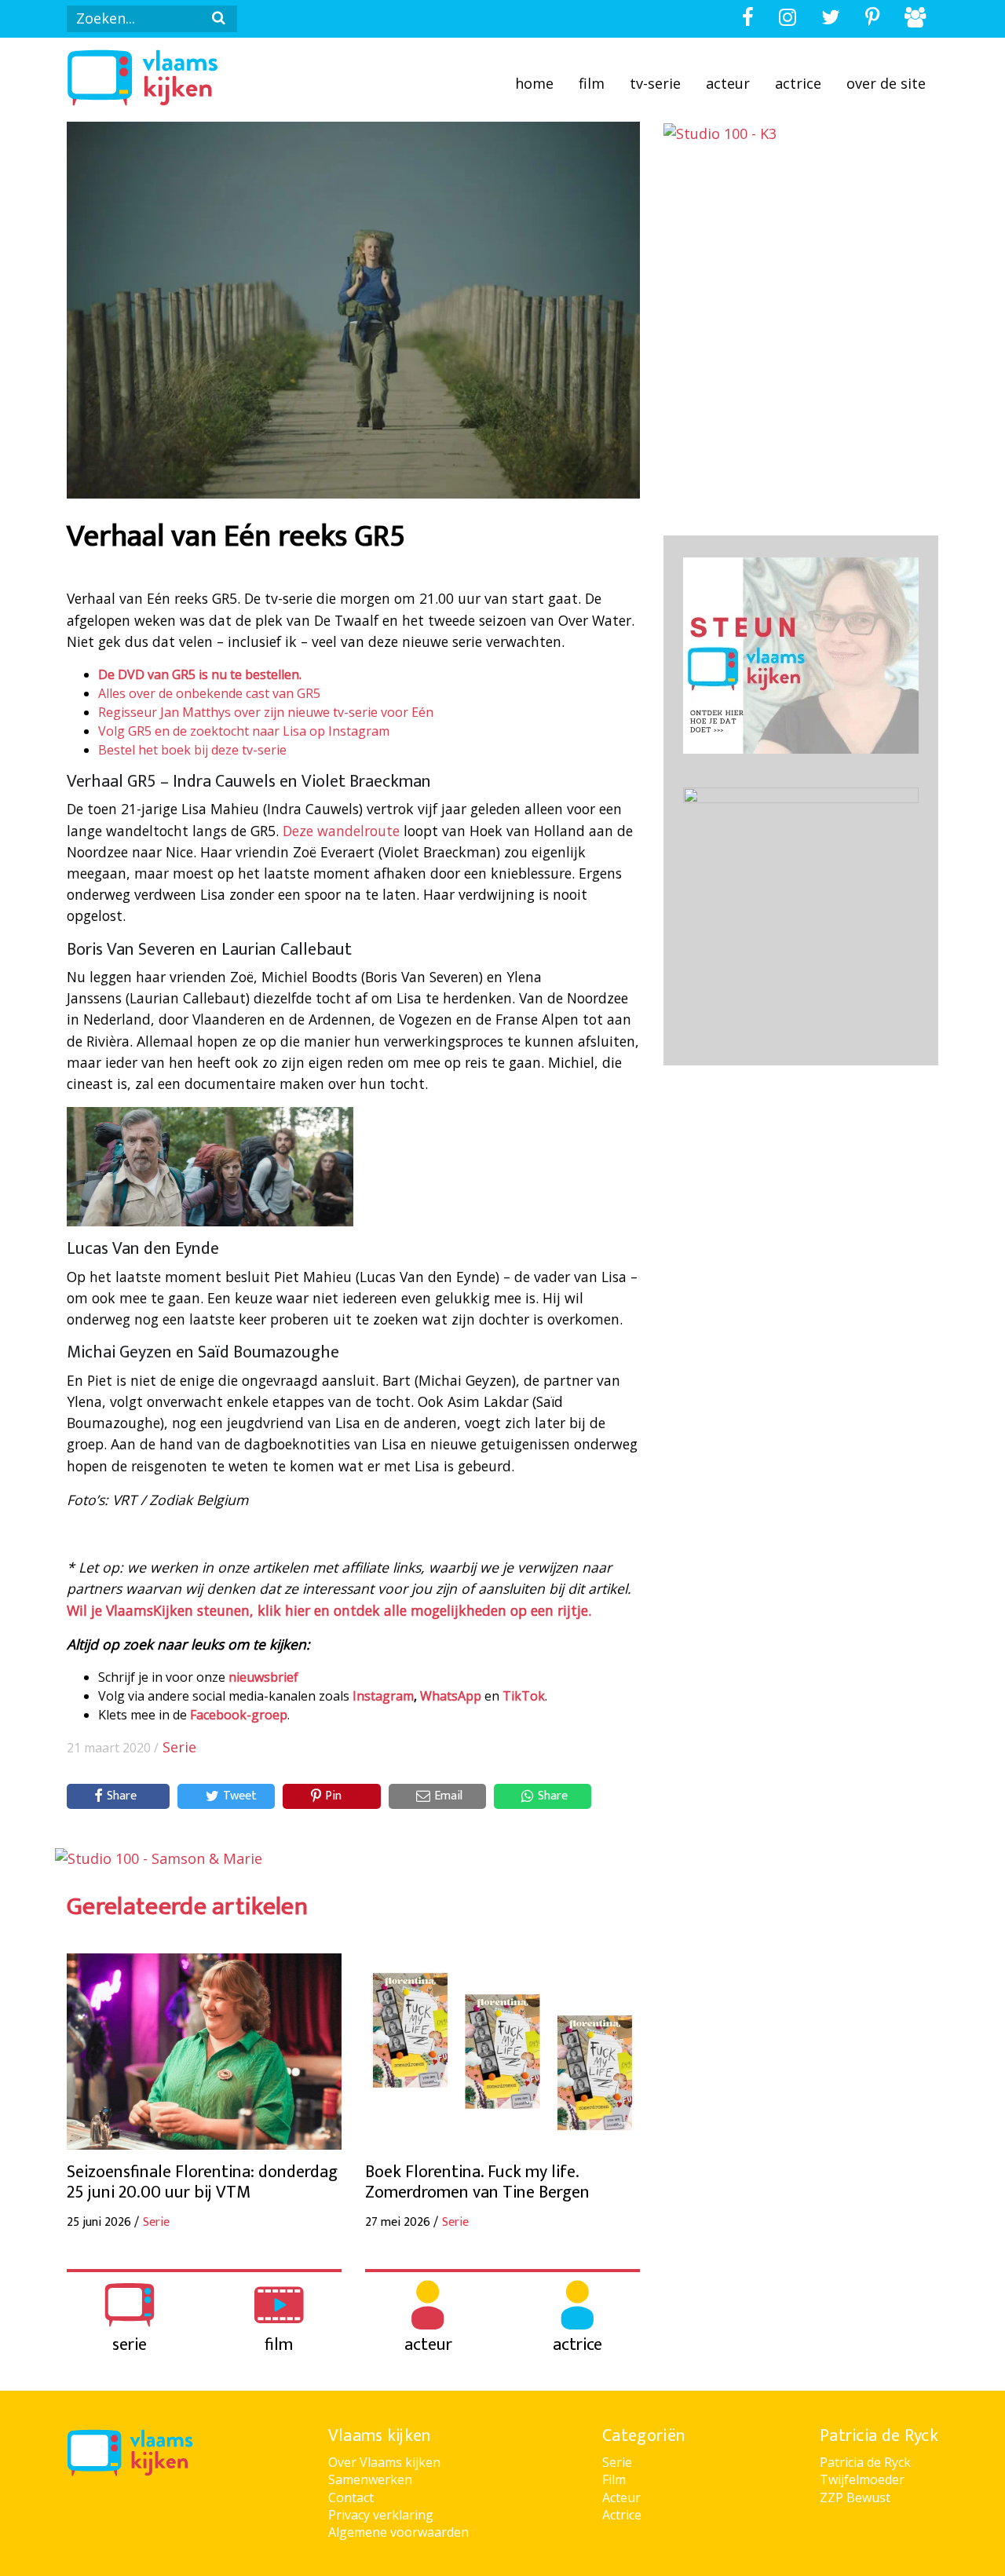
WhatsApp (451, 1696)
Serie (179, 1747)
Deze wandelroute (341, 831)
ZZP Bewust (855, 2497)
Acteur (728, 83)
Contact (351, 2497)
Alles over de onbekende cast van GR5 (209, 693)
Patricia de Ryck (865, 2462)
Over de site (886, 83)
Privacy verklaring (381, 2515)
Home (534, 83)
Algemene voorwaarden (398, 2532)
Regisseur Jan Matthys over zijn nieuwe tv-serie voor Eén (266, 712)
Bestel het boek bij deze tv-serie (192, 750)
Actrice (798, 83)
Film (592, 83)
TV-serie (655, 83)
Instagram (383, 1696)
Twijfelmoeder (862, 2479)
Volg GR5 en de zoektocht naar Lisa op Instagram (244, 731)
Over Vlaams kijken (384, 2462)
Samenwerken (370, 2479)
